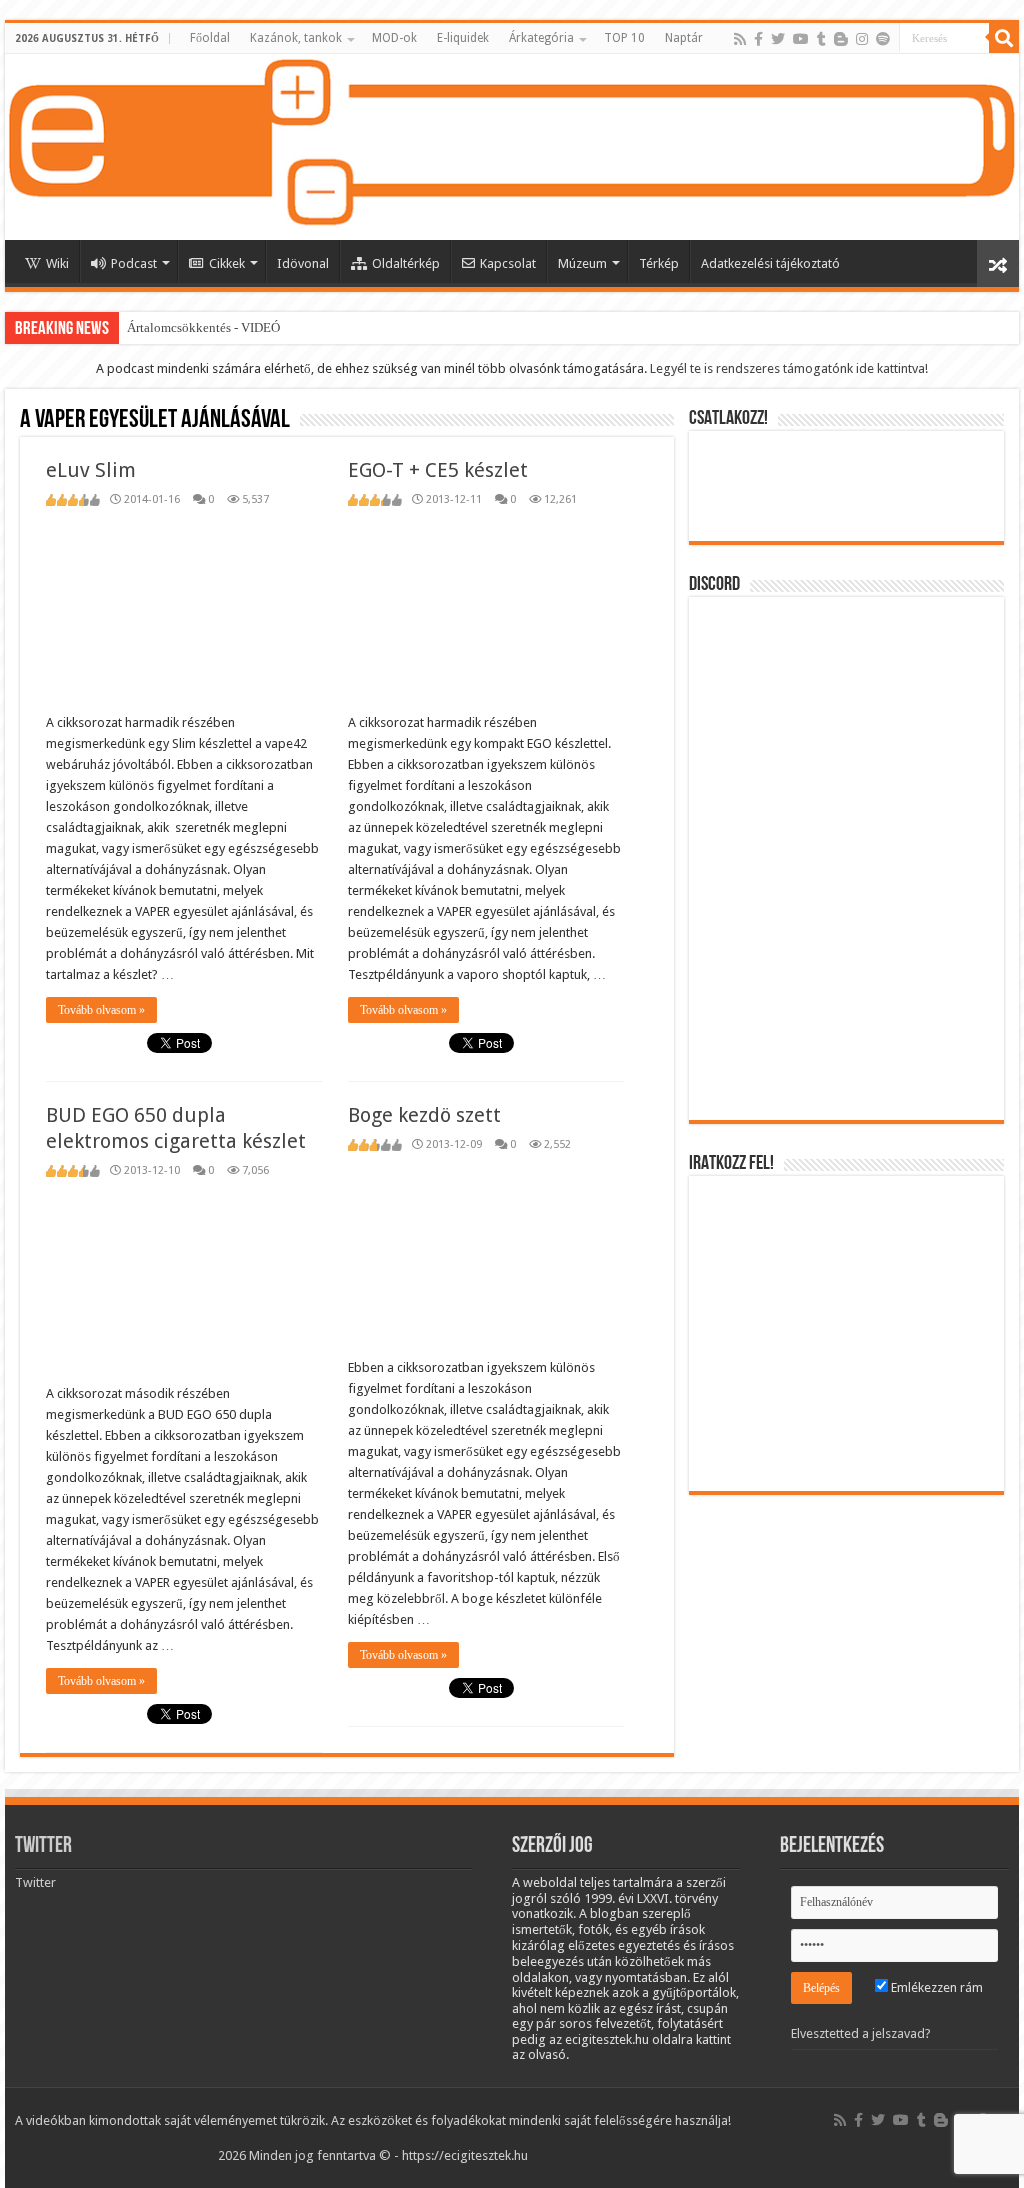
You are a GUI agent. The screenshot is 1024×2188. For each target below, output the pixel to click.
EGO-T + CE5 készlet (438, 470)
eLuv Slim (91, 470)
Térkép (659, 263)
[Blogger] (841, 39)
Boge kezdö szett (424, 1115)
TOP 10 (624, 38)
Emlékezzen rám (935, 1987)
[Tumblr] (821, 39)
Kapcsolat (508, 263)
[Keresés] (1004, 38)
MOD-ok (394, 38)
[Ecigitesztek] (512, 147)
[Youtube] (801, 39)
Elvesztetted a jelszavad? (861, 2033)
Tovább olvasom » (101, 1010)
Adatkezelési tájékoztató (770, 263)
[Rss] (740, 39)
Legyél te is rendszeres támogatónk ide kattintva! (789, 368)
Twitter (43, 1846)
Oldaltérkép (406, 263)
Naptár (684, 38)
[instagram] (862, 39)
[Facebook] (758, 39)
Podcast (134, 263)
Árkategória (541, 38)
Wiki (57, 263)
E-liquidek (463, 38)
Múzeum (582, 263)
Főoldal (210, 38)
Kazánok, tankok (296, 38)
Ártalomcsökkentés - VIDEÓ (203, 327)
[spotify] (883, 39)
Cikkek (227, 263)
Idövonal (303, 263)
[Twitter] (778, 39)
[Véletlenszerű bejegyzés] (998, 263)
